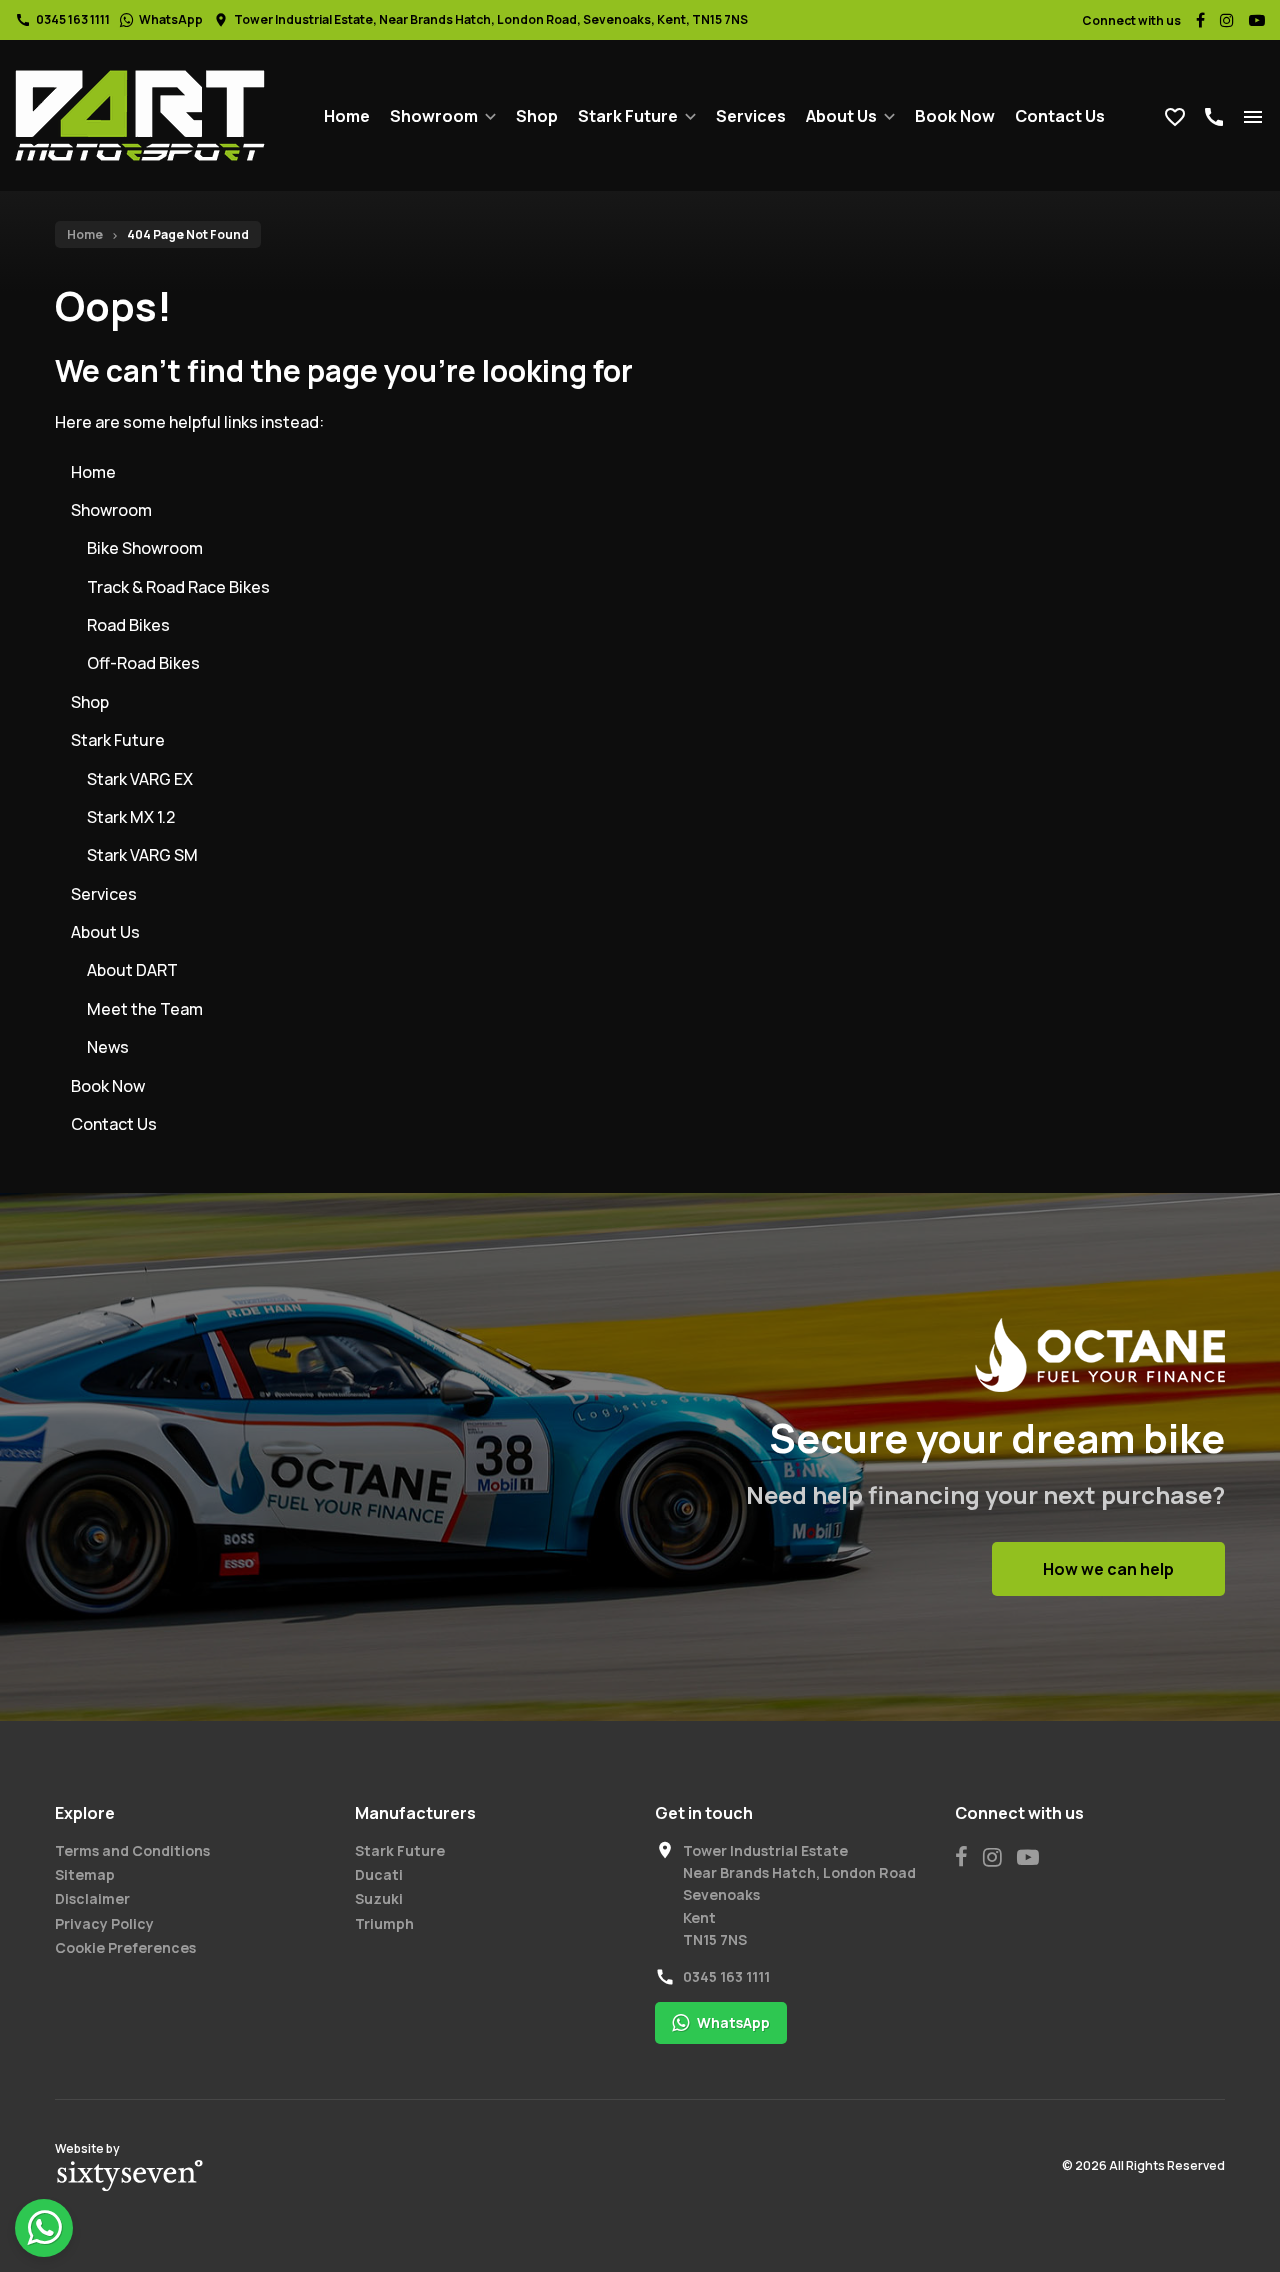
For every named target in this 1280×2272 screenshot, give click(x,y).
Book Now (955, 116)
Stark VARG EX (140, 779)
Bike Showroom (145, 548)
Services (751, 116)
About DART (132, 970)
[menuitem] (347, 116)
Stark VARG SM (142, 855)
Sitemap (85, 1874)
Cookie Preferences (125, 1947)
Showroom (434, 116)
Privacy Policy (104, 1923)
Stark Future (628, 116)
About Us (841, 116)
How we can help (1108, 1569)
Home (347, 116)
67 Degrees (130, 2176)
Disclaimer (92, 1898)
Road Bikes (128, 625)
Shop (537, 116)
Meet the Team (145, 1009)
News (108, 1047)
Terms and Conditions (132, 1850)
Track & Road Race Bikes (178, 587)
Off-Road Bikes (143, 663)
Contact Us (1060, 116)
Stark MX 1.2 (131, 817)
